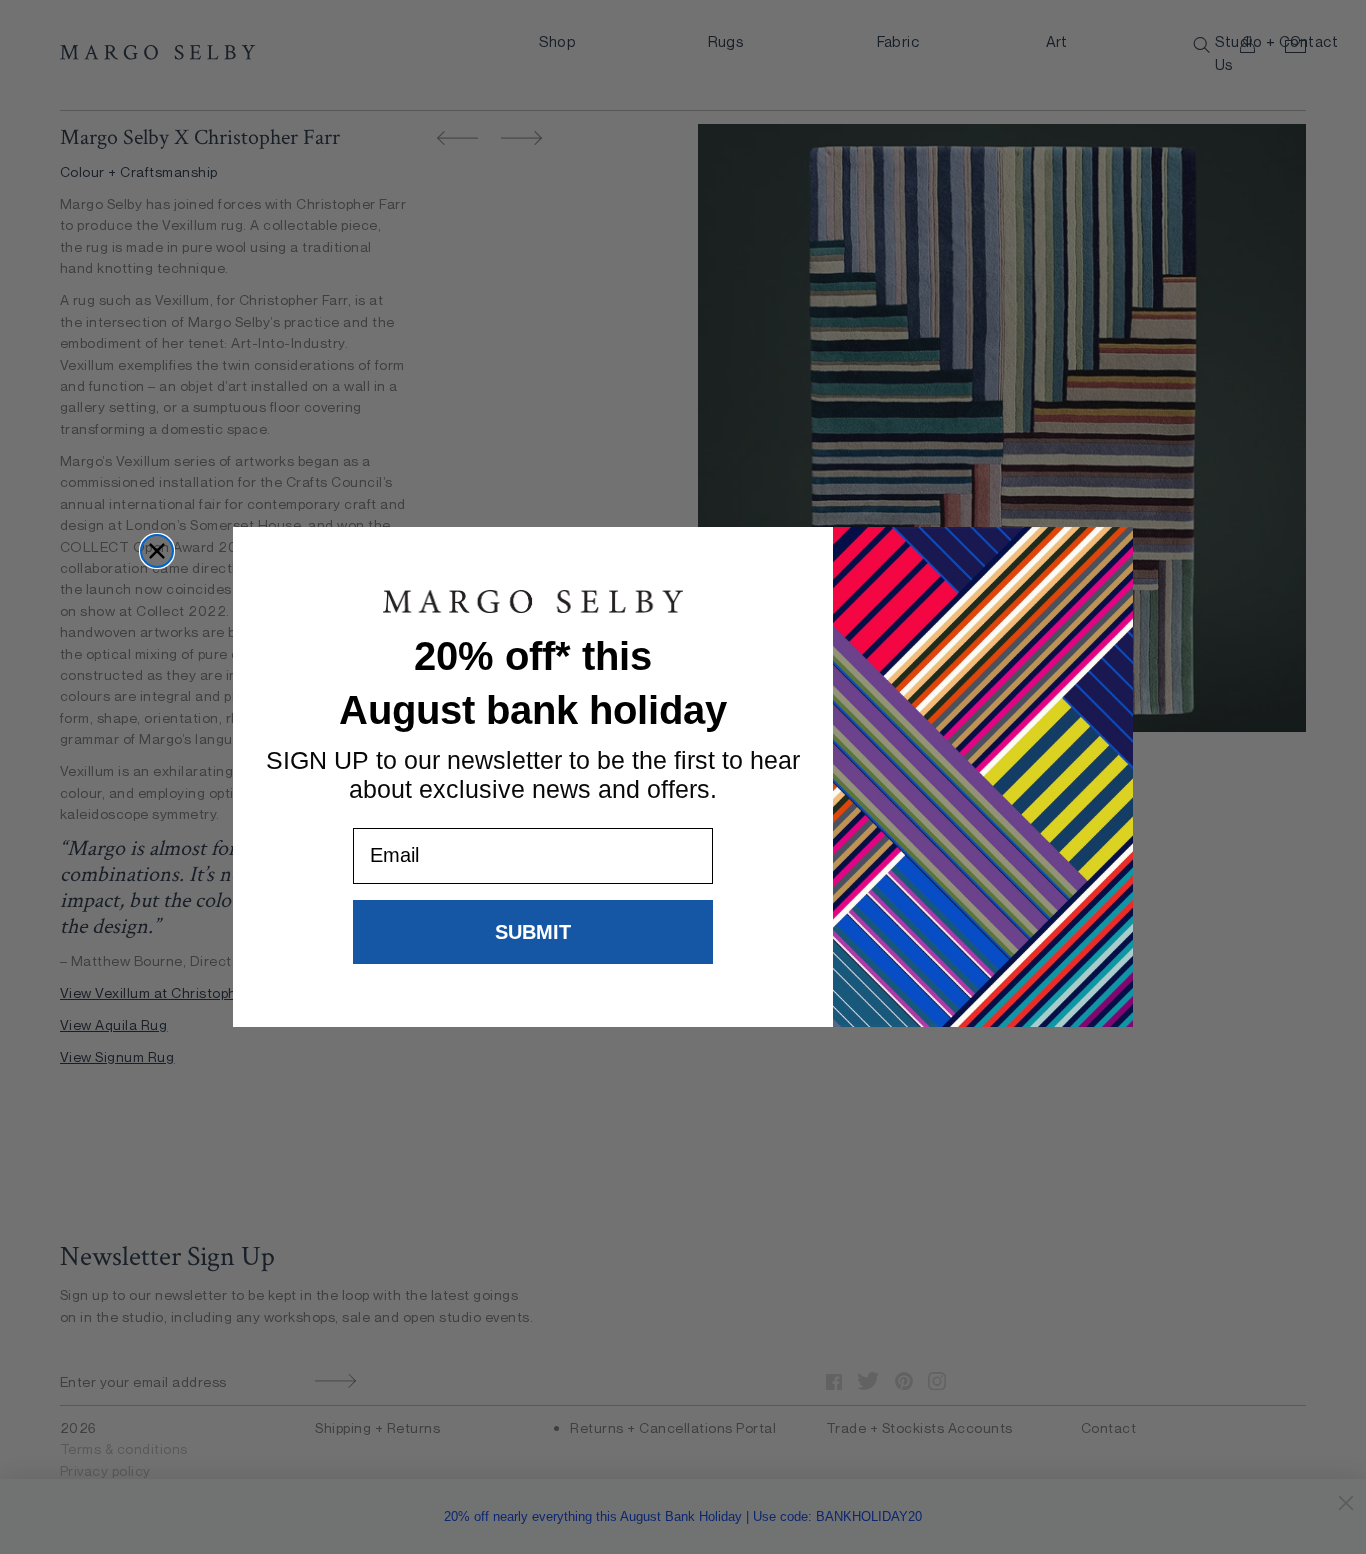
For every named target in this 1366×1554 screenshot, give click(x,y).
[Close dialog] (157, 551)
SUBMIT (533, 932)
